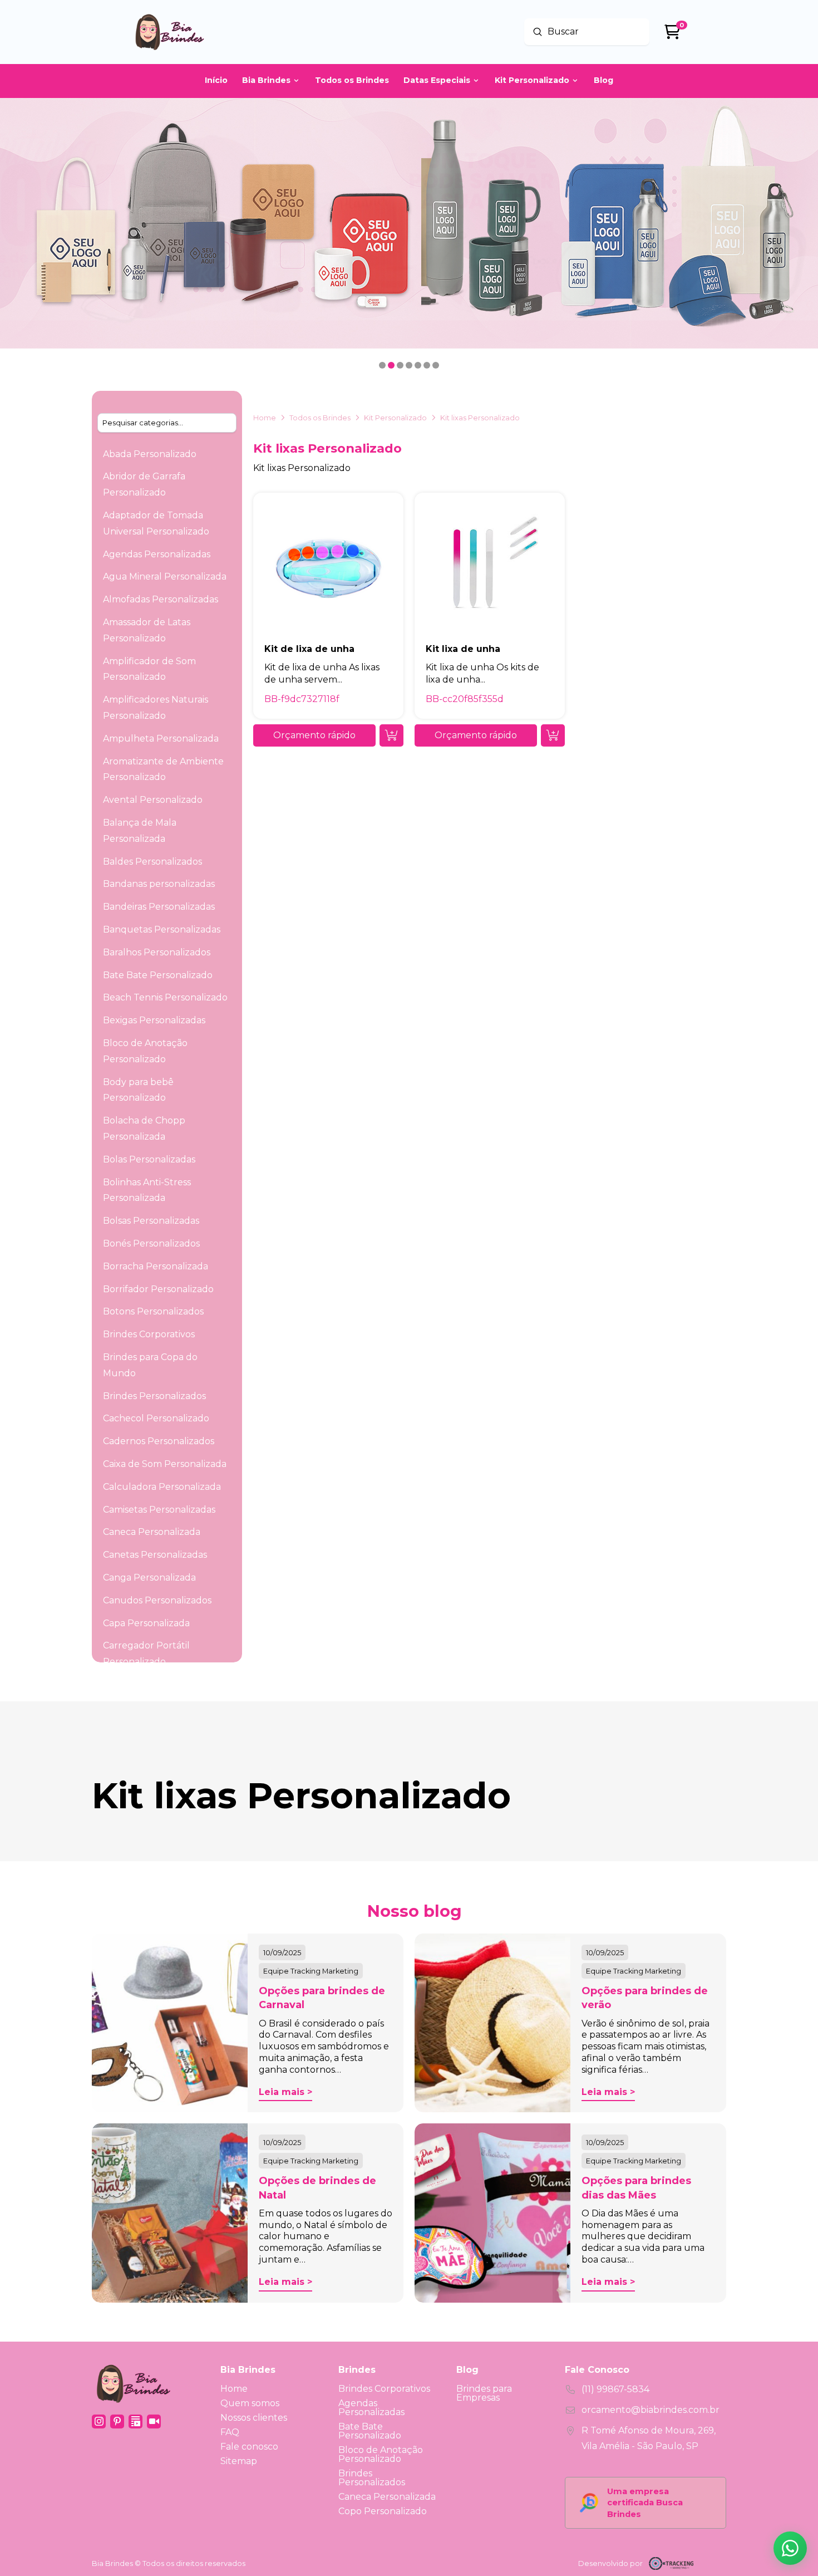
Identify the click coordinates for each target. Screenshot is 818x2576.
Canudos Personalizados (157, 1600)
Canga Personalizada (149, 1578)
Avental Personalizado (153, 800)
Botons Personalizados (153, 1311)
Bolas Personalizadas (149, 1159)
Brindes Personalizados (154, 1396)
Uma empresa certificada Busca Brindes (645, 2503)
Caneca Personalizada (152, 1532)
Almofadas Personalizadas (161, 599)
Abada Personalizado (150, 454)
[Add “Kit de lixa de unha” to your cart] (391, 735)
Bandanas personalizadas (159, 884)
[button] (314, 735)
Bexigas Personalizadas (154, 1020)
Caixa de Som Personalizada (165, 1464)
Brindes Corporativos (149, 1334)
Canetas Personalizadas (155, 1555)
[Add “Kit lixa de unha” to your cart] (553, 735)
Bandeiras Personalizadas (159, 907)
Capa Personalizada (146, 1623)
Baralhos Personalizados (157, 952)
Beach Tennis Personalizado (165, 997)
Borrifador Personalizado (158, 1289)
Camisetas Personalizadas (159, 1510)
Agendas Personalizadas (157, 554)
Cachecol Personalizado (156, 1418)
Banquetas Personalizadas (162, 929)
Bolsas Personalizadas (151, 1221)
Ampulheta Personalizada (161, 739)
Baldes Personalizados (152, 862)
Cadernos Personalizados (159, 1441)
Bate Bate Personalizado (158, 975)
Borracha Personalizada (156, 1266)
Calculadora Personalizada (162, 1487)
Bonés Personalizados (151, 1243)
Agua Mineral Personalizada (165, 576)
